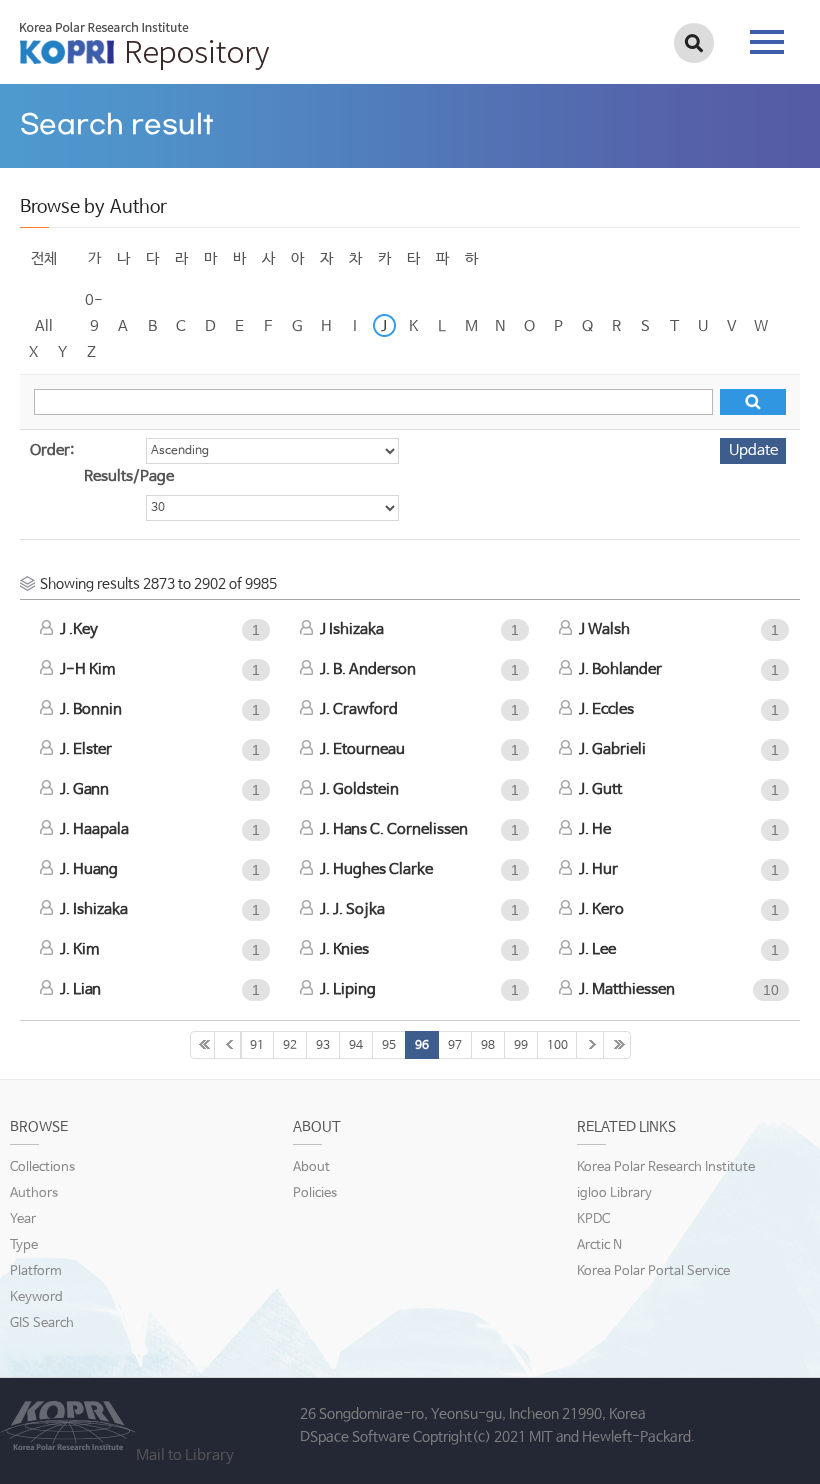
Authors (34, 1193)
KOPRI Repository (144, 46)
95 (389, 1046)
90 (228, 1045)
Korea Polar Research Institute (666, 1167)
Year (23, 1219)
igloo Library (614, 1193)
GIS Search (42, 1323)
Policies (315, 1193)
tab (767, 36)
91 (257, 1046)
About (311, 1167)
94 (356, 1046)
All (44, 326)
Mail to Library (185, 1455)
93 (323, 1046)
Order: (52, 450)
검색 (694, 43)
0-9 (94, 303)
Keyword (36, 1297)
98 (488, 1046)
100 (557, 1046)
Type (24, 1245)
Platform (36, 1271)
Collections (42, 1167)
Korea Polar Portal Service (653, 1271)
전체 (44, 258)
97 (455, 1046)
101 (590, 1045)
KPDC (593, 1219)
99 (521, 1046)
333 (617, 1045)
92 (290, 1046)
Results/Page (129, 476)
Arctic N (599, 1245)
